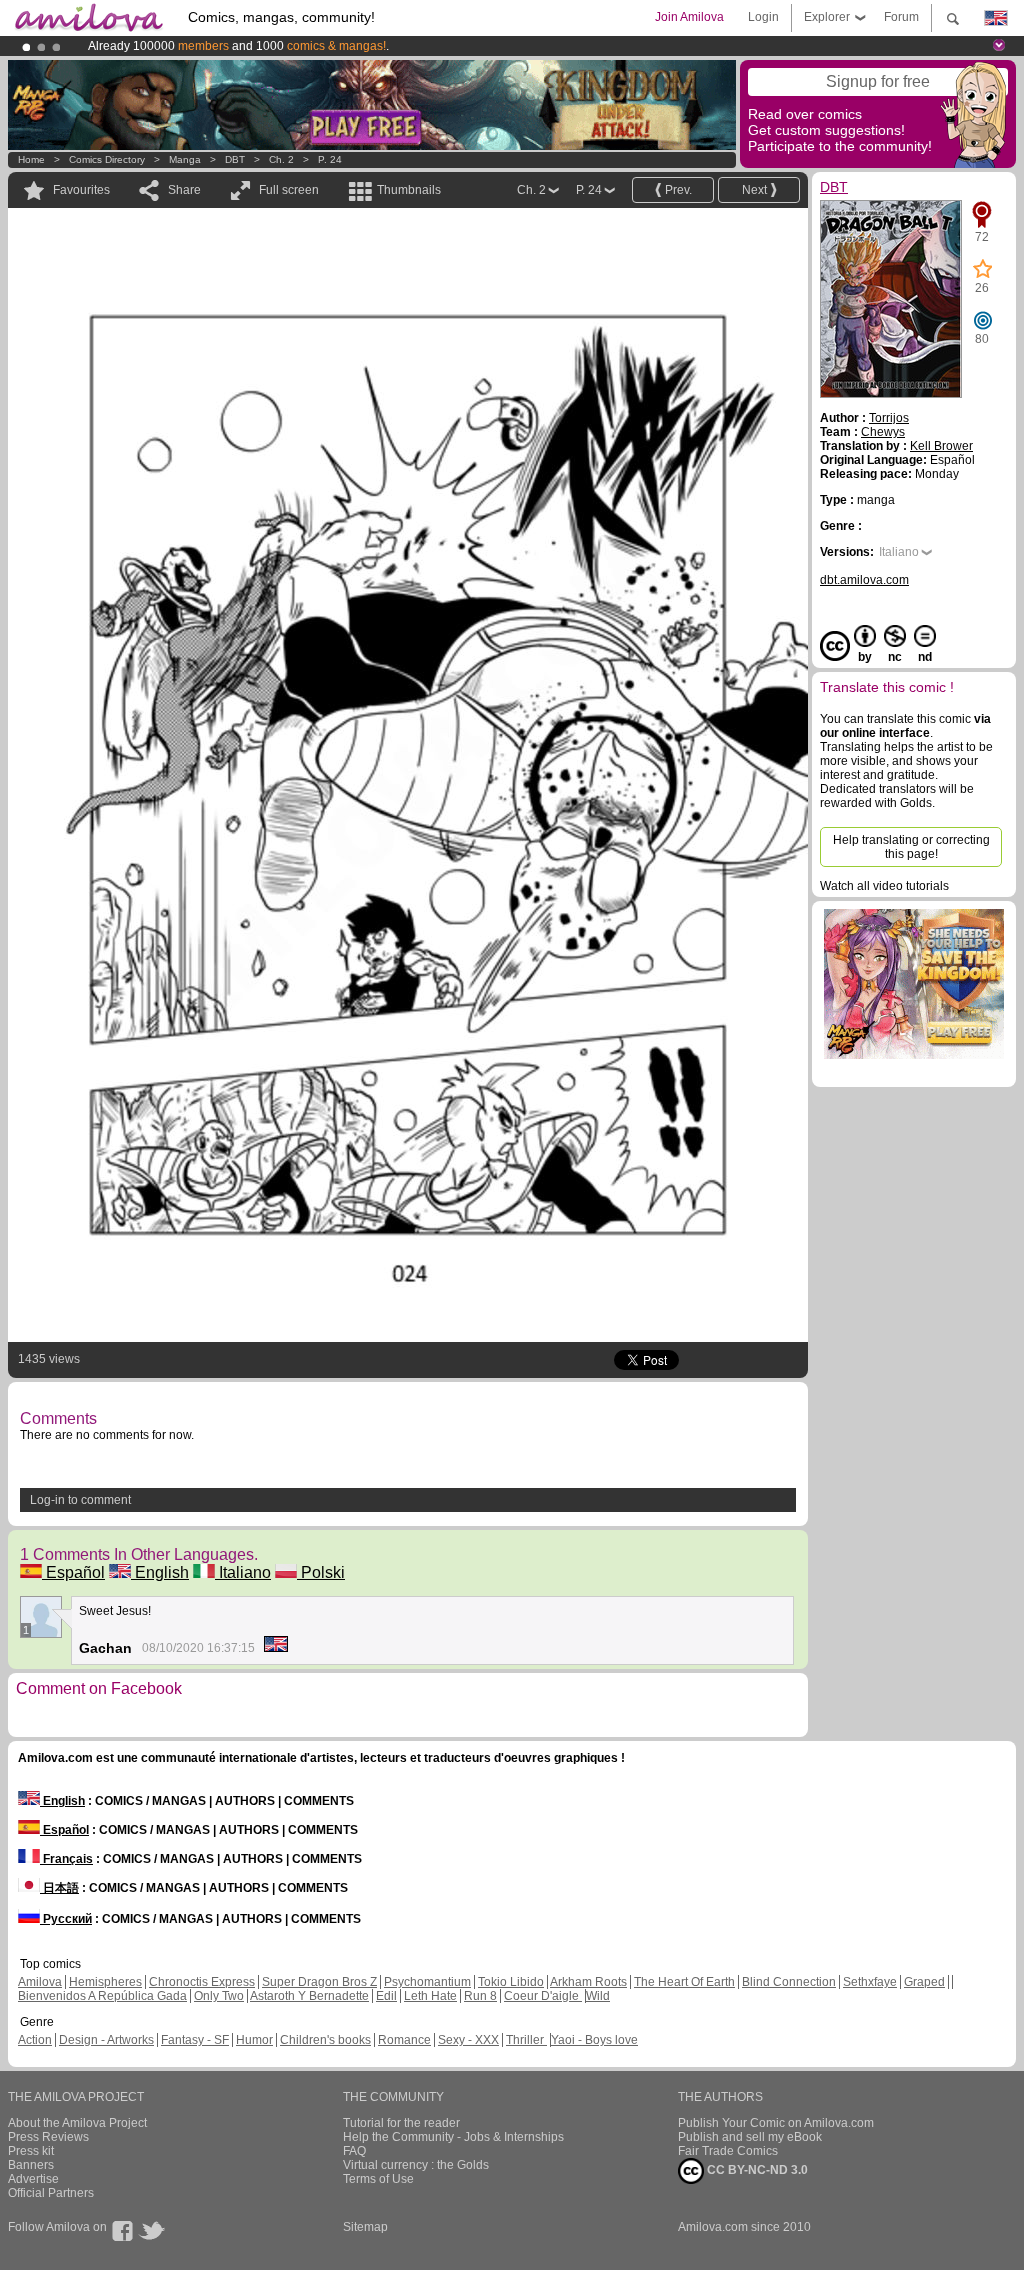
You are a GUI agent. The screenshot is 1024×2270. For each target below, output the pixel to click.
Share (184, 190)
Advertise (33, 2179)
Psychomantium (427, 1982)
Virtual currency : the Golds (416, 2165)
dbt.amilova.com (864, 580)
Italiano (243, 1572)
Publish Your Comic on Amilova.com (776, 2123)
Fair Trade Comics (728, 2151)
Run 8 (480, 1996)
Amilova (40, 1982)
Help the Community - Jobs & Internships (453, 2137)
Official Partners (51, 2193)
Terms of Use (378, 2179)
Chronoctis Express (202, 1982)
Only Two (219, 1996)
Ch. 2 (281, 159)
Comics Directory (107, 159)
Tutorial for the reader (401, 2123)
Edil (386, 1996)
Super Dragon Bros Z (319, 1982)
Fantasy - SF (195, 2040)
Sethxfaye (870, 1982)
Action (35, 2040)
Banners (31, 2165)
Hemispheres (105, 1982)
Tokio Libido (511, 1982)
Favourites (81, 190)
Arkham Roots (588, 1982)
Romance (404, 2040)
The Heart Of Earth (684, 1982)
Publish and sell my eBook (750, 2137)
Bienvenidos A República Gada (102, 1996)
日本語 (59, 1888)
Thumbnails (409, 190)
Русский (66, 1919)
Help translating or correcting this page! (911, 847)
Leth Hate (430, 1996)
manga (185, 159)
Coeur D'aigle (543, 1996)
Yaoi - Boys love (594, 2040)
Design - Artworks (106, 2040)
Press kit (31, 2151)
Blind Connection (789, 1982)
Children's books (325, 2040)
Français (66, 1859)
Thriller (526, 2040)
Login (763, 17)
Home (31, 159)
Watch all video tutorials (884, 886)
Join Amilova (689, 17)
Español (73, 1572)
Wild (598, 1996)
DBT (235, 159)
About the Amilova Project (77, 2123)
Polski (321, 1572)
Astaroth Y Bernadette (309, 1996)
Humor (254, 2040)
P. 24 (330, 159)
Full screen (289, 190)
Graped (924, 1982)
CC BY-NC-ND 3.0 (756, 2170)
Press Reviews (48, 2137)
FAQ (354, 2151)
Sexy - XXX (468, 2040)
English (160, 1572)
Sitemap (365, 2227)
